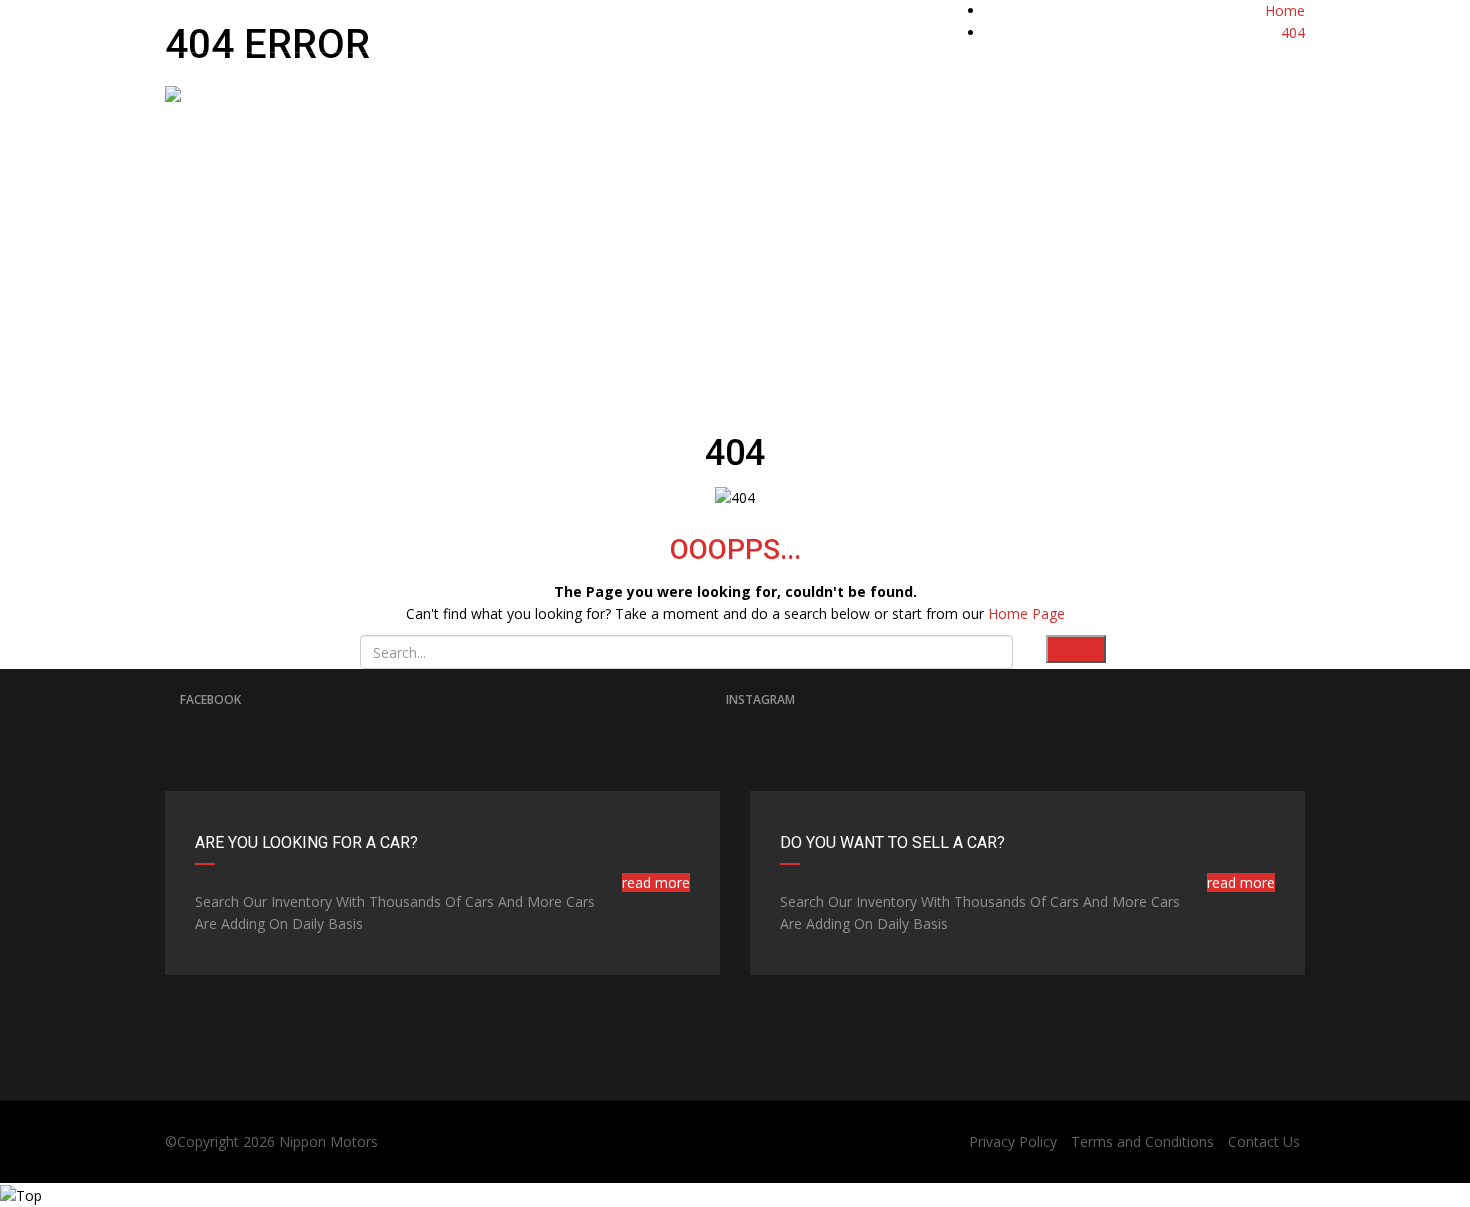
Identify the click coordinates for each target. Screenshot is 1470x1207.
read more (656, 882)
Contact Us (1264, 1141)
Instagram (760, 699)
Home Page (1026, 613)
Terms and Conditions (1142, 1141)
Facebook (210, 699)
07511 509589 (1159, 21)
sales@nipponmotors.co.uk (431, 21)
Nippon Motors (328, 1141)
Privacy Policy (1013, 1141)
